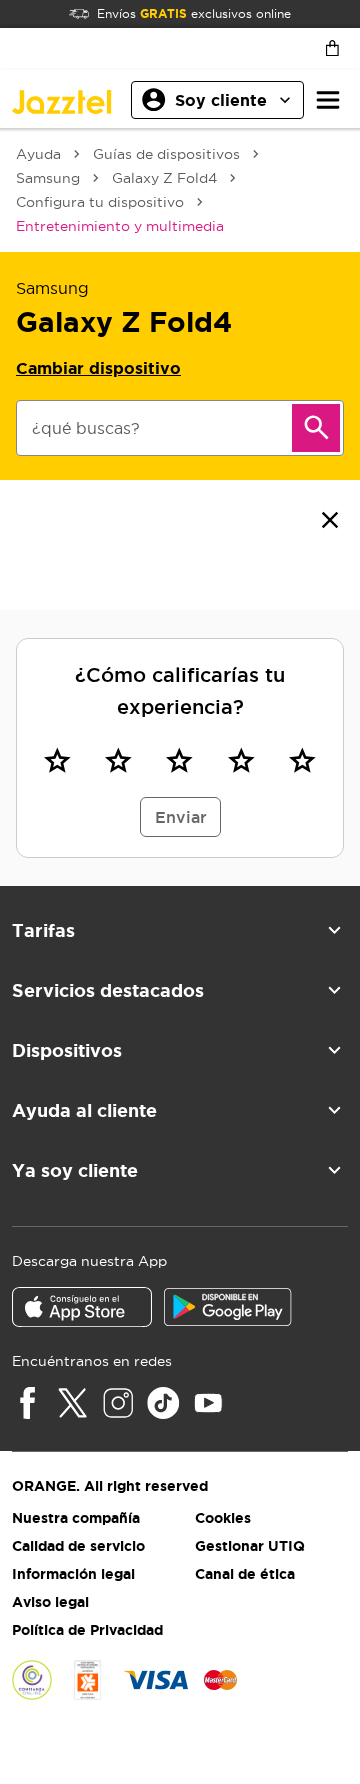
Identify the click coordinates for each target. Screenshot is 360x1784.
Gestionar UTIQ (250, 1546)
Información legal (73, 1574)
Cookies (223, 1518)
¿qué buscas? (86, 428)
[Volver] (330, 520)
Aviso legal (50, 1602)
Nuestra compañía (76, 1518)
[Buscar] (316, 428)
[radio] (57, 760)
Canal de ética (245, 1574)
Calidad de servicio (78, 1546)
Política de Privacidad (87, 1630)
